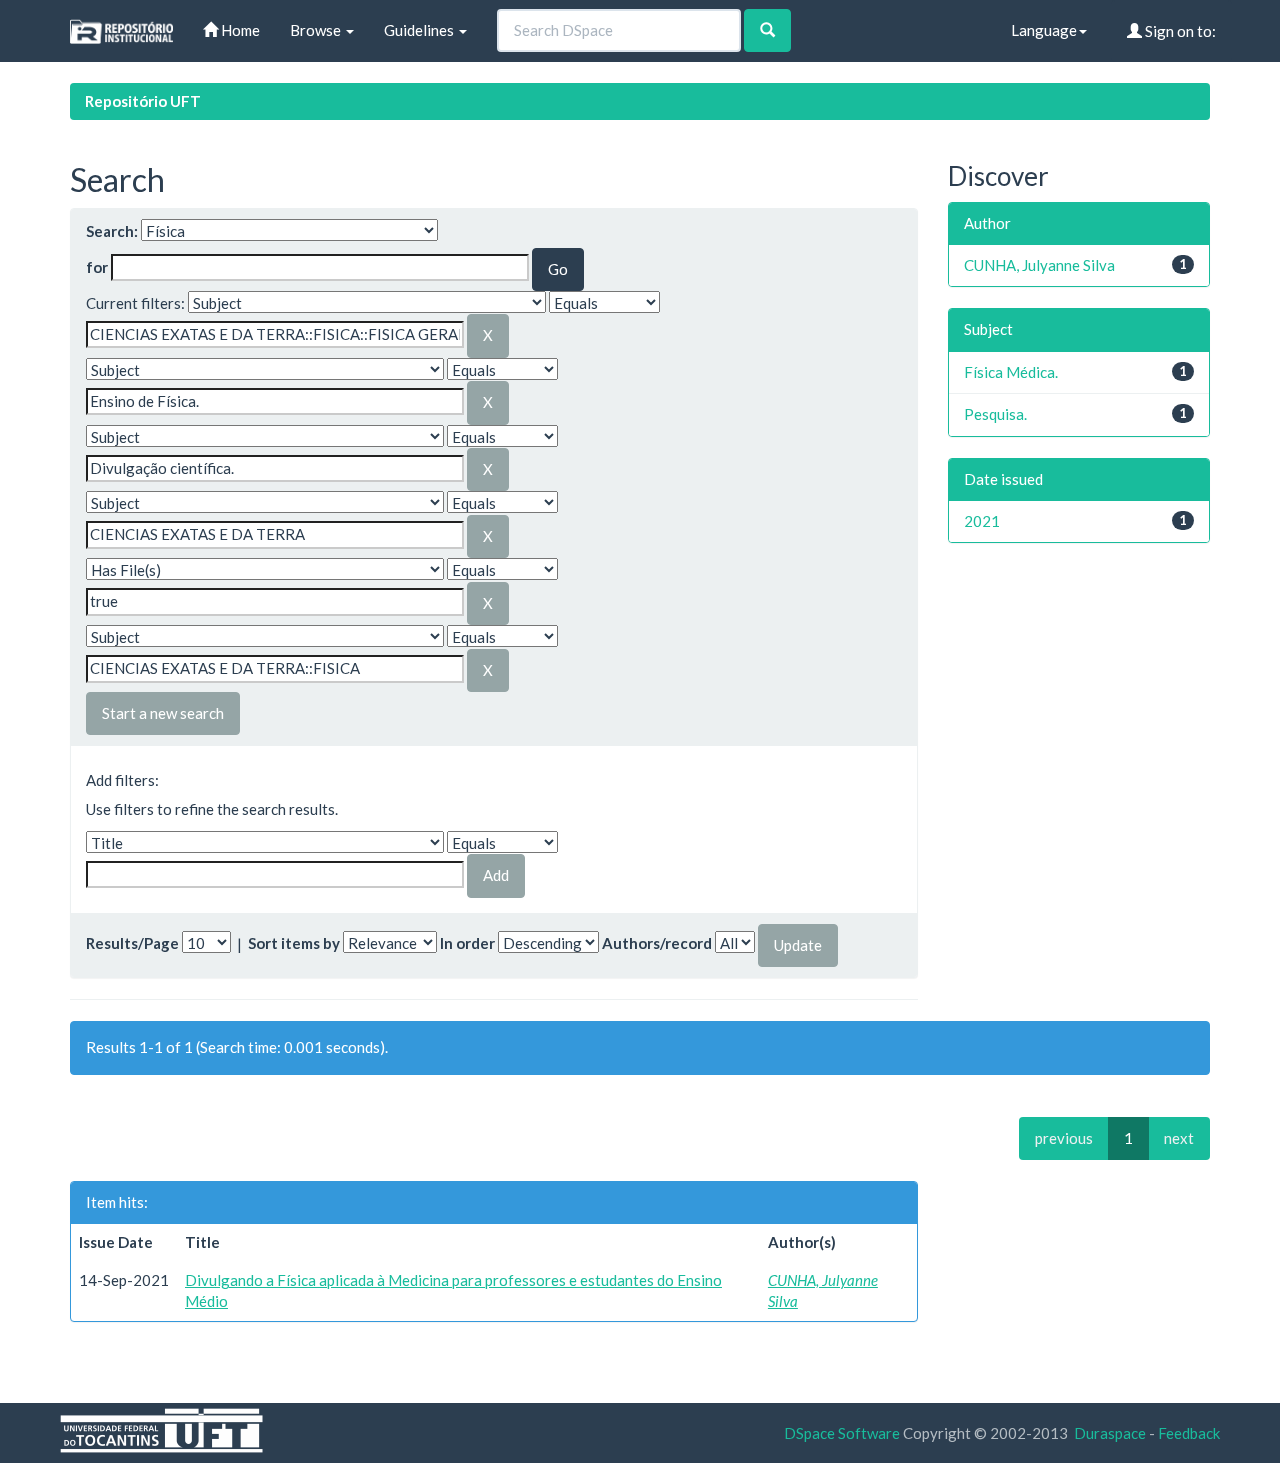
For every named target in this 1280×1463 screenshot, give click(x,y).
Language (1044, 30)
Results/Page (132, 943)
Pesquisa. (995, 414)
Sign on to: (1179, 31)
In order (467, 943)
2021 (982, 521)
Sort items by (294, 943)
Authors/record (657, 943)
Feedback (1189, 1433)
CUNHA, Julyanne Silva (1039, 265)
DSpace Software (842, 1433)
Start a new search (163, 713)
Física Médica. (1011, 372)
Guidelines (420, 30)
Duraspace (1110, 1433)
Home (239, 30)
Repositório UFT (143, 101)
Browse (317, 30)
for (97, 267)
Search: (112, 231)
